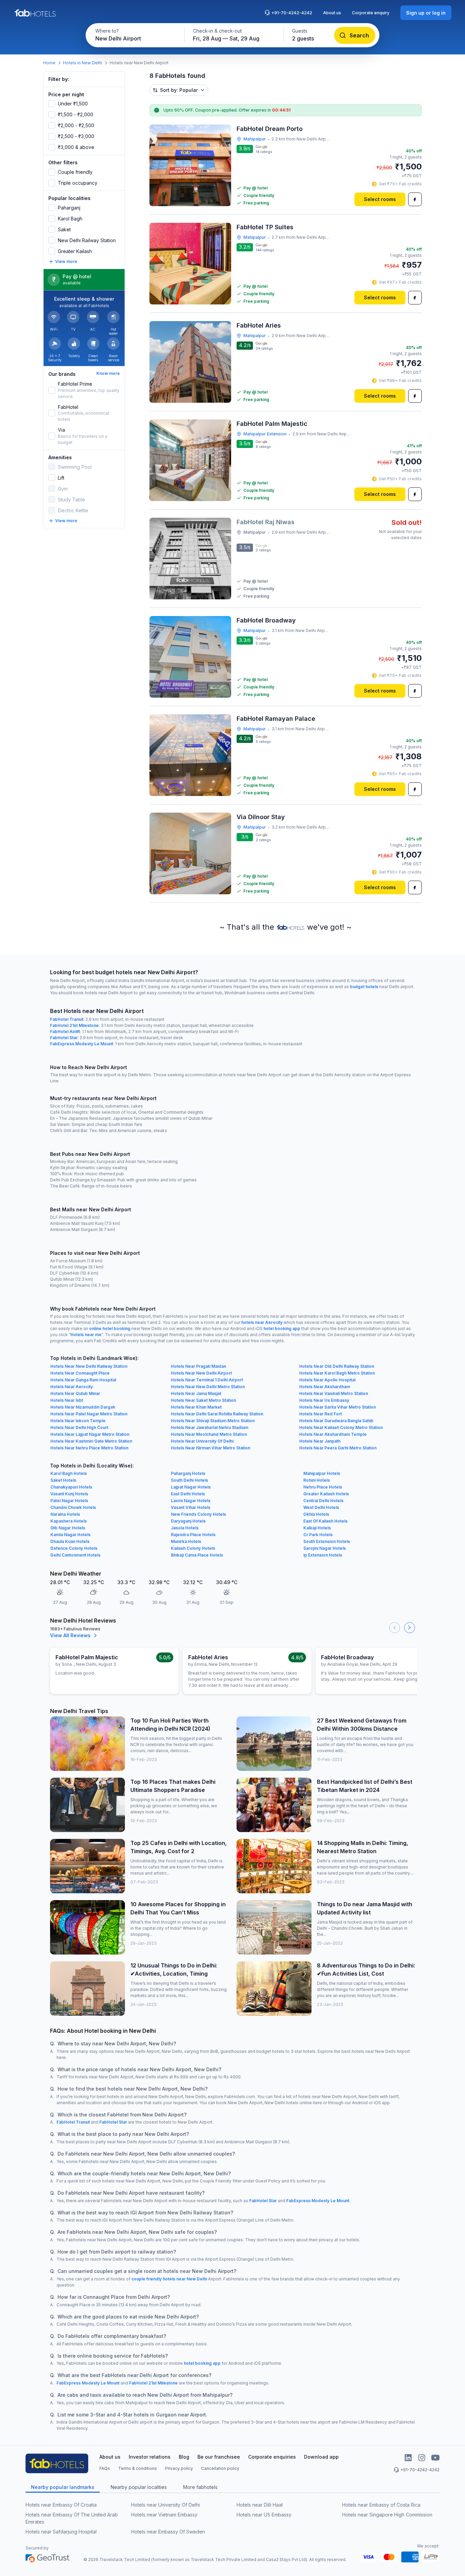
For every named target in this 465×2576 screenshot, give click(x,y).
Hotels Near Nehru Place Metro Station (89, 1448)
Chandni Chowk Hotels (73, 1507)
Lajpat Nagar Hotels (191, 1487)
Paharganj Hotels (188, 1473)
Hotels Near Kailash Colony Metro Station (341, 1427)
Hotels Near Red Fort (320, 1414)
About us (332, 13)
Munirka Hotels (186, 1541)
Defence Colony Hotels (74, 1548)
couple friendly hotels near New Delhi (169, 2279)
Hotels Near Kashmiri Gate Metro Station (91, 1441)
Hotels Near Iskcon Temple (78, 1421)
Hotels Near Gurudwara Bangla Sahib (336, 1421)
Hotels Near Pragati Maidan (198, 1366)
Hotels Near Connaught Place (80, 1373)
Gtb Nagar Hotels (68, 1528)
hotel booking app (282, 1328)
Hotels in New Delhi (83, 63)
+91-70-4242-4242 (292, 13)
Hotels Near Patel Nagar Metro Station (89, 1414)
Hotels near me (86, 1335)
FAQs (105, 2468)
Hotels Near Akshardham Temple (333, 1434)
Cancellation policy (220, 2468)
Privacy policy (179, 2468)
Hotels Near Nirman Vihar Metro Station (211, 1448)
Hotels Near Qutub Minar (75, 1393)
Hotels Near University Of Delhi (202, 1441)
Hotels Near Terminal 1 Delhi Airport (207, 1380)
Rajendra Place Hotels (193, 1535)
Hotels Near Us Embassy (324, 1400)
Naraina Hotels (65, 1514)
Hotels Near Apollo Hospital (327, 1380)
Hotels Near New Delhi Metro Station (208, 1387)
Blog (184, 2457)
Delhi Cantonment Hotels (75, 1555)
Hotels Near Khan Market (196, 1407)
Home (49, 63)
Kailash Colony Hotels (193, 1548)
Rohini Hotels (317, 1480)
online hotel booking (110, 1328)
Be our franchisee (219, 2457)
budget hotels (364, 987)
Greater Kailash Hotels (326, 1494)
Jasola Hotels (185, 1528)
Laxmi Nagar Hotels (191, 1501)
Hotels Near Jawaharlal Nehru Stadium (210, 1427)
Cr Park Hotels (318, 1535)
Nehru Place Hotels (323, 1487)
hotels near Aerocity (262, 1322)
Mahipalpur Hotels (322, 1473)
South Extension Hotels (327, 1541)
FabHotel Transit (67, 1019)
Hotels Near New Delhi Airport (201, 1373)
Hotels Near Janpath (320, 1441)
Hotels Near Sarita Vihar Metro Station (338, 1407)
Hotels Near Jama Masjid (196, 1393)
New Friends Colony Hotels (198, 1514)
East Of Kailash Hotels (325, 1521)
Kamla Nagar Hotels (70, 1535)
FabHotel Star (64, 1038)
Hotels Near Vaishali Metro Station (334, 1393)
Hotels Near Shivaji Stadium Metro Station (213, 1421)
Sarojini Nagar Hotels (325, 1548)
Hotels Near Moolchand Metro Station (209, 1434)
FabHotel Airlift (65, 1032)
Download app (321, 2457)
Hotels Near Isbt (67, 1400)
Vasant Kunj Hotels (69, 1494)
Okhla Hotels (316, 1514)
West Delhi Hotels (321, 1507)
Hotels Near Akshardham (325, 1387)
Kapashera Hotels (69, 1521)
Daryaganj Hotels (188, 1521)
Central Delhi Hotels (323, 1501)
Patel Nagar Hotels (69, 1501)
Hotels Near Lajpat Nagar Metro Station (90, 1434)
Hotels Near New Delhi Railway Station (89, 1366)
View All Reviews (70, 1635)
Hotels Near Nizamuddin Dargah (83, 1407)
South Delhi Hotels (189, 1480)
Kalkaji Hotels (317, 1528)
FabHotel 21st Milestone (74, 1025)
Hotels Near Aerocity (72, 1387)
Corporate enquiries (272, 2457)
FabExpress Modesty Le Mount (82, 1044)
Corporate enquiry (371, 13)
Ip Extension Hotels (323, 1555)
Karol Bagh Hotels (69, 1473)
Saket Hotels (63, 1480)
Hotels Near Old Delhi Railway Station (337, 1366)
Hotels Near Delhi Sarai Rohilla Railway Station (217, 1414)
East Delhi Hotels (188, 1494)
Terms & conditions (138, 2468)
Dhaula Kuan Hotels (70, 1541)
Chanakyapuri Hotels (71, 1487)
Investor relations (150, 2457)
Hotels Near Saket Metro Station (203, 1400)
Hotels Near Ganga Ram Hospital (83, 1380)
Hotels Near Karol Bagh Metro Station (337, 1373)
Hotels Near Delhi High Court (79, 1427)
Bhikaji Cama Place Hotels (197, 1555)
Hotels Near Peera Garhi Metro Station (338, 1448)
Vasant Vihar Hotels (191, 1507)
